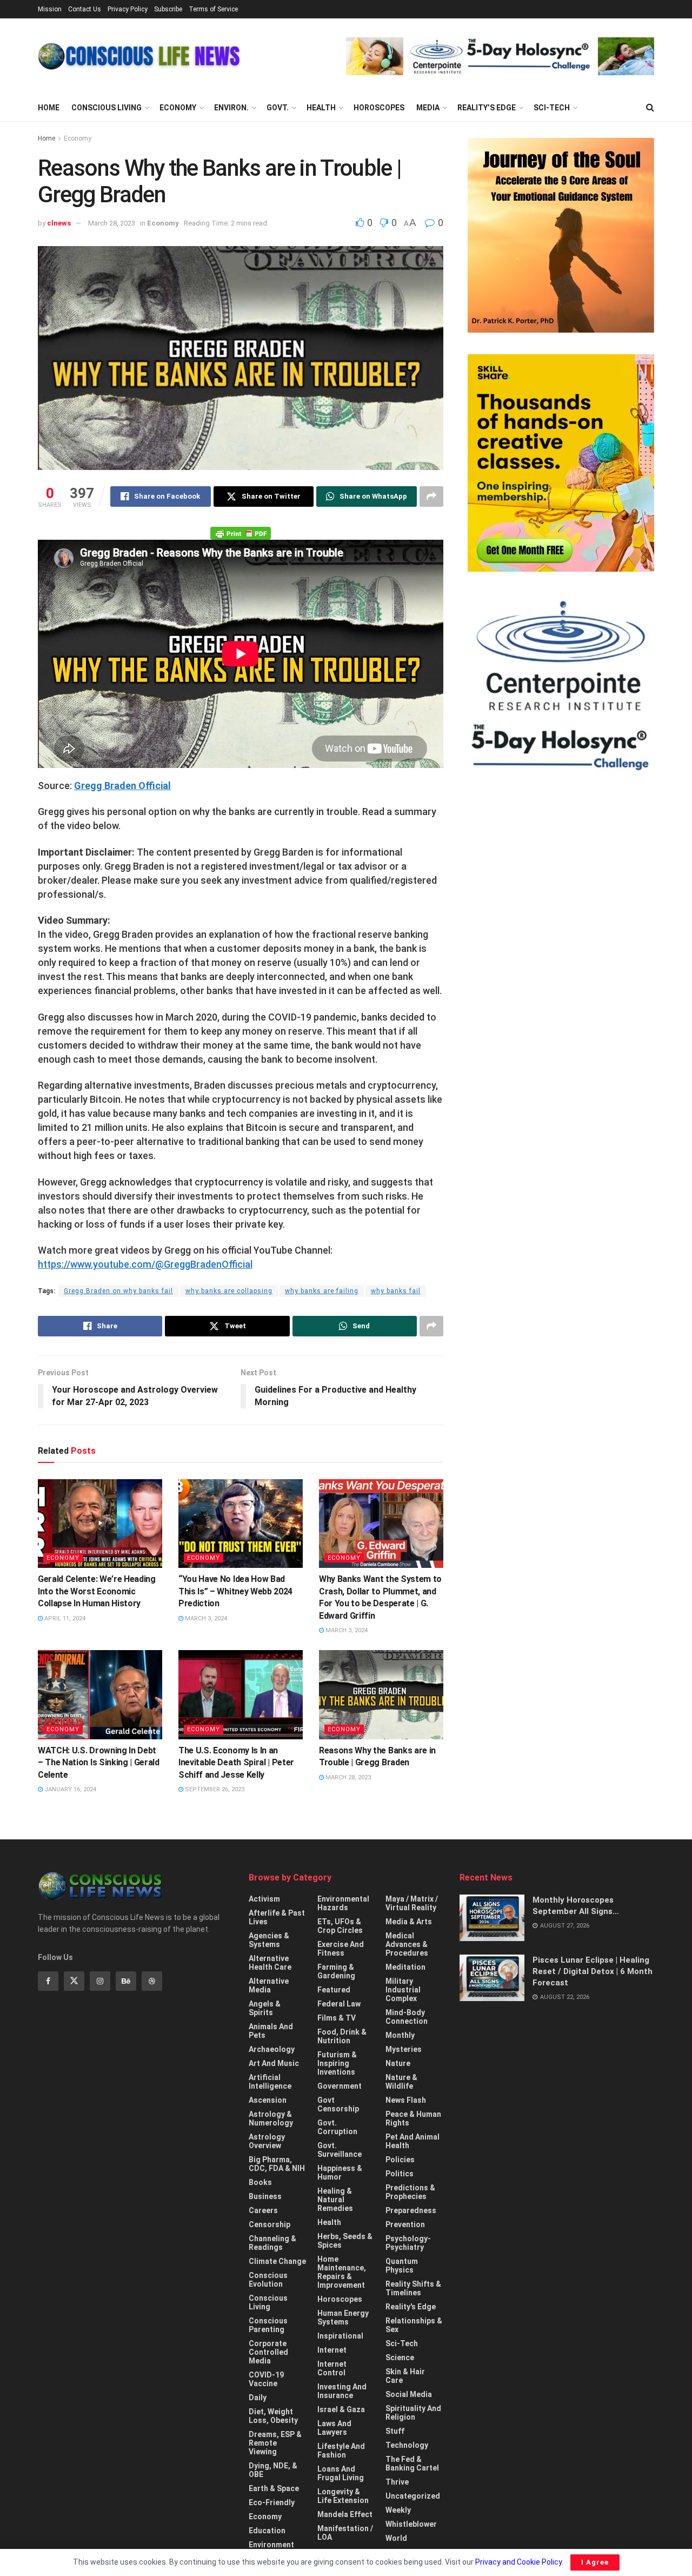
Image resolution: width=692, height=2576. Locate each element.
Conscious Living (107, 108)
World (396, 2538)
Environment (271, 2545)
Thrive (397, 2482)
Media (428, 108)
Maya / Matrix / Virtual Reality (412, 1903)
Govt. (278, 108)
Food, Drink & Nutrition (342, 2036)
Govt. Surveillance (340, 2150)
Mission (50, 9)
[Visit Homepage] (139, 56)
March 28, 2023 (112, 223)
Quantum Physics (402, 2266)
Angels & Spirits (265, 2008)
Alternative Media (269, 1985)
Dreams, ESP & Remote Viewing (275, 2443)
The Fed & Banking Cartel (412, 2464)
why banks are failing (322, 1291)
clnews (59, 223)
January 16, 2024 (69, 1789)
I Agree (595, 2562)
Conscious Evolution (268, 2280)
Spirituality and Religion (413, 2413)
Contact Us (85, 9)
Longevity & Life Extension (343, 2496)
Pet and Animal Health (412, 2141)
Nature (398, 2063)
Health (321, 108)
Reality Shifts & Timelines (413, 2288)
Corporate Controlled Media (268, 2352)
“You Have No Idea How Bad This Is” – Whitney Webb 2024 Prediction (235, 1591)
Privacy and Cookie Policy (518, 2562)
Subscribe (168, 9)
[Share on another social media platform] (431, 496)
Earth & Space (274, 2488)
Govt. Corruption (337, 2127)
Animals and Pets (271, 2031)
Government (340, 2086)
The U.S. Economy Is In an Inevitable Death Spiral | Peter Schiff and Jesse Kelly (236, 1763)
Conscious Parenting (268, 2325)
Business (265, 2196)
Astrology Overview (267, 2141)
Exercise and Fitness (341, 1949)
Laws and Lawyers (334, 2428)
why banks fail (396, 1291)
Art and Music (274, 2063)
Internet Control (332, 2368)
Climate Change (277, 2261)
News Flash (406, 2100)
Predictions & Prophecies (410, 2192)
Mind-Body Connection (407, 2017)
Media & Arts (409, 1922)
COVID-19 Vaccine (266, 2379)
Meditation (405, 1967)
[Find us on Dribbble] (152, 1981)
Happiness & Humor (340, 2173)
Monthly (400, 2035)
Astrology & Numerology (271, 2118)
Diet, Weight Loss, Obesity (273, 2416)
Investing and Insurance (342, 2391)
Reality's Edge (411, 2307)
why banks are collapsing (229, 1291)
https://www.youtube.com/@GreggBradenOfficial (145, 1264)
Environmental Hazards (343, 1903)
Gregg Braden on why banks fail (118, 1291)
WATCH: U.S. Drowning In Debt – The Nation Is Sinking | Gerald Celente (99, 1763)
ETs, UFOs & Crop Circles (340, 1926)
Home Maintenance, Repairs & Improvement (342, 2272)
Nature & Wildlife (401, 2082)
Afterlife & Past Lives (277, 1917)
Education (267, 2531)
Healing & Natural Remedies (335, 2200)
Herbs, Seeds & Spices (345, 2241)
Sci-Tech (552, 108)
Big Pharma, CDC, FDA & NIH (277, 2164)
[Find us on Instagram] (100, 1981)
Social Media (409, 2394)
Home (49, 108)
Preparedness (411, 2210)
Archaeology (272, 2049)
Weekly (398, 2510)
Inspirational (340, 2336)
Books (260, 2182)
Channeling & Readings (272, 2243)
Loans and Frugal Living (341, 2473)
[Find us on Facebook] (48, 1981)
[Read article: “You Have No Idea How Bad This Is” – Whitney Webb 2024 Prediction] (241, 1524)
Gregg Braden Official (122, 786)
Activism (264, 1899)
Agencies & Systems (269, 1940)
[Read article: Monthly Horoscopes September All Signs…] (492, 1918)
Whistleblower (411, 2524)
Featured (334, 1990)
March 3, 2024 (205, 1618)
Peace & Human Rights (413, 2118)
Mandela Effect (345, 2514)
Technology (407, 2445)
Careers (263, 2210)
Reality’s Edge (487, 108)
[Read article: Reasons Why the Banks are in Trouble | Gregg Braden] (381, 1694)
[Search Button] (650, 108)
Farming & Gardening (336, 1971)
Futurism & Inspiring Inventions (337, 2063)
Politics (400, 2174)
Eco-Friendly (272, 2502)
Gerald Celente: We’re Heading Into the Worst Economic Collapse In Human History (97, 1591)
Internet (332, 2350)
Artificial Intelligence (270, 2082)
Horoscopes (379, 108)
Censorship (270, 2224)
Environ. (231, 108)
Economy (178, 108)
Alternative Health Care (270, 1963)
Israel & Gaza (341, 2409)
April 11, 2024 (64, 1618)
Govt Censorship (338, 2104)
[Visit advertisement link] (500, 56)
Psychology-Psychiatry (408, 2243)
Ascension (268, 2100)
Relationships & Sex (414, 2325)
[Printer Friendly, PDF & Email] (241, 533)
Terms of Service (213, 9)
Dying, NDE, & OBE (273, 2470)
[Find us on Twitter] (74, 1981)
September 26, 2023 (214, 1789)
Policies (400, 2160)
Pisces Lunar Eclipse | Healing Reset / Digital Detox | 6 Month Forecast (593, 1971)
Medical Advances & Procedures (407, 1944)
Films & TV (337, 2018)
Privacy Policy (128, 9)
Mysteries (404, 2049)
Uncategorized (413, 2496)
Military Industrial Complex (403, 1990)
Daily (258, 2398)
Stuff (395, 2431)
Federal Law (339, 2004)
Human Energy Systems (343, 2317)
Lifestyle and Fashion (341, 2451)
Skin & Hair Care (405, 2376)
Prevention (405, 2224)
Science (400, 2358)
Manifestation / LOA (345, 2533)
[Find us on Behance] (126, 1981)
